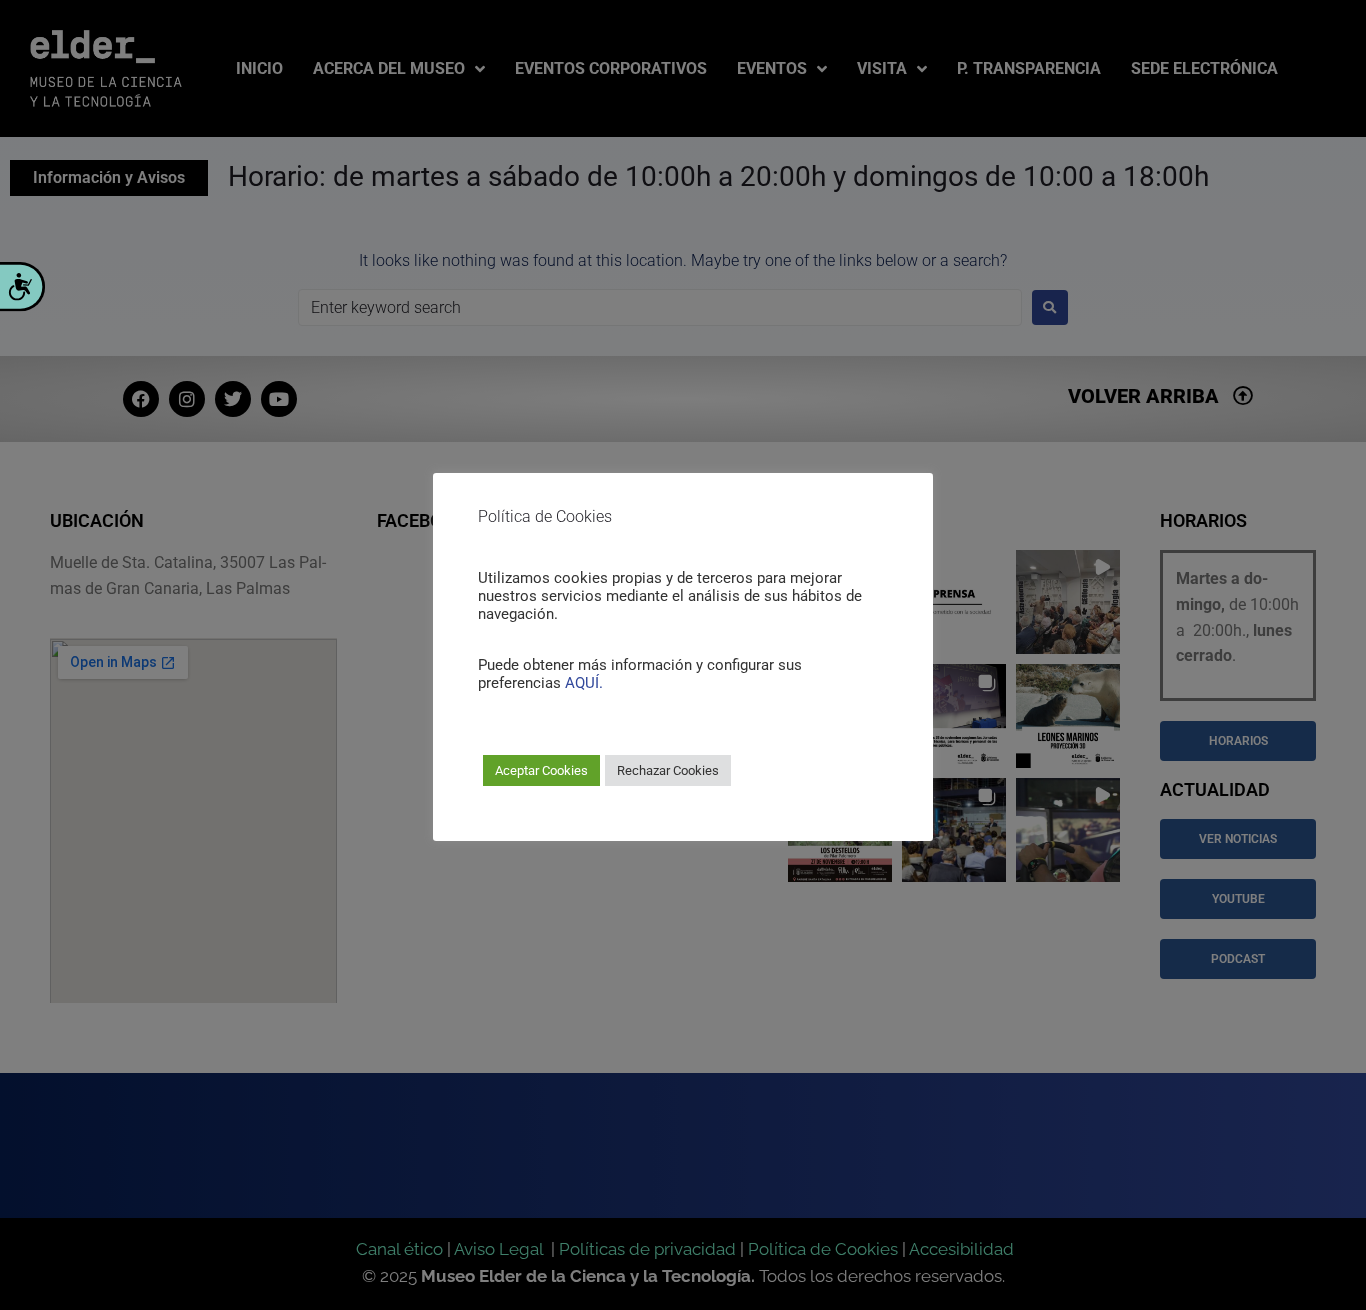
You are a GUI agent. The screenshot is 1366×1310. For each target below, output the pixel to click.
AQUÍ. (584, 683)
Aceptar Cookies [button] (541, 770)
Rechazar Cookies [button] (668, 770)
